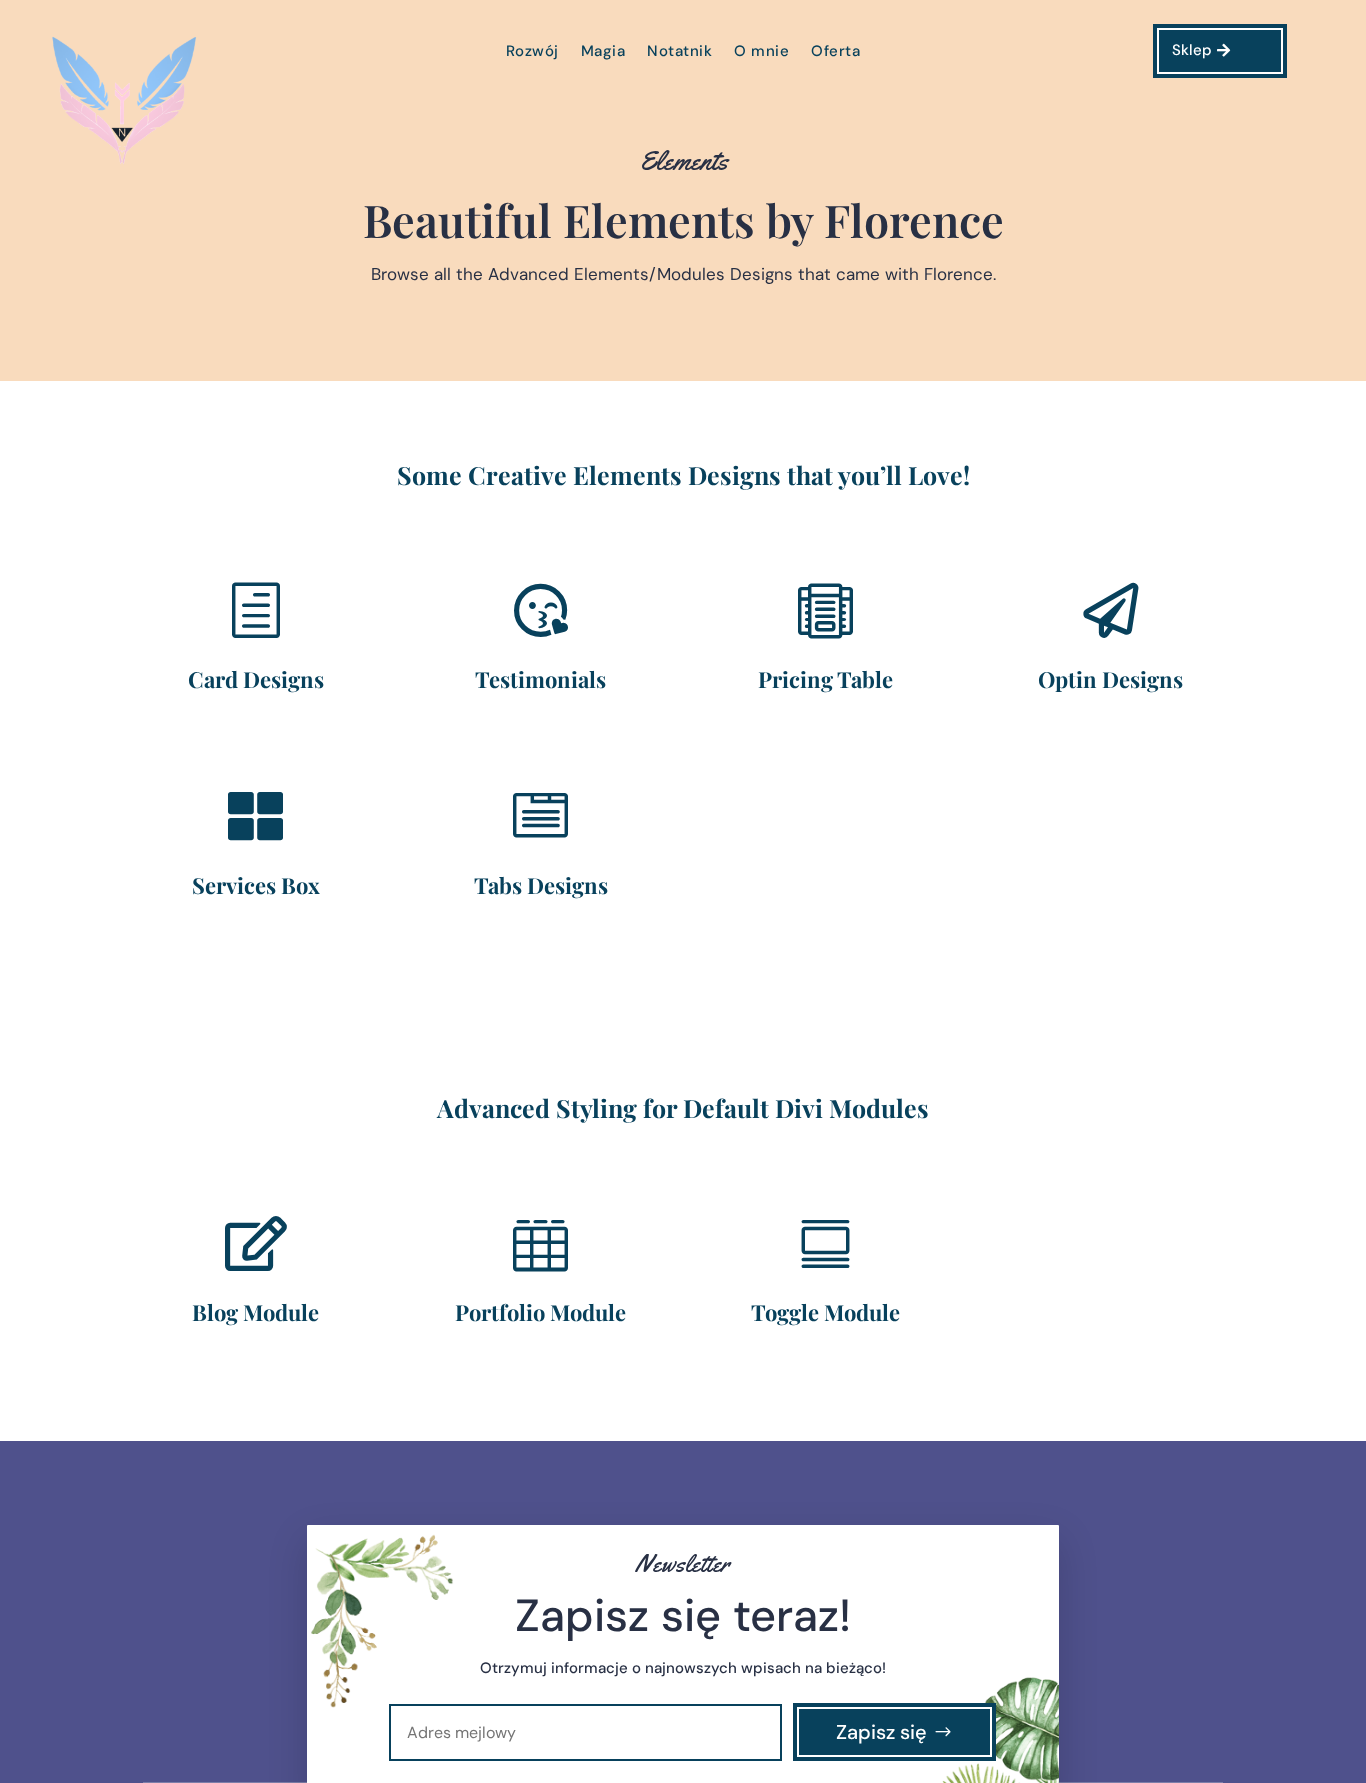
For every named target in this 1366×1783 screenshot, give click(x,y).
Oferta (835, 52)
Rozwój (532, 52)
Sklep (1192, 50)
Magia (603, 52)
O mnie (761, 52)
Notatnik (679, 52)
